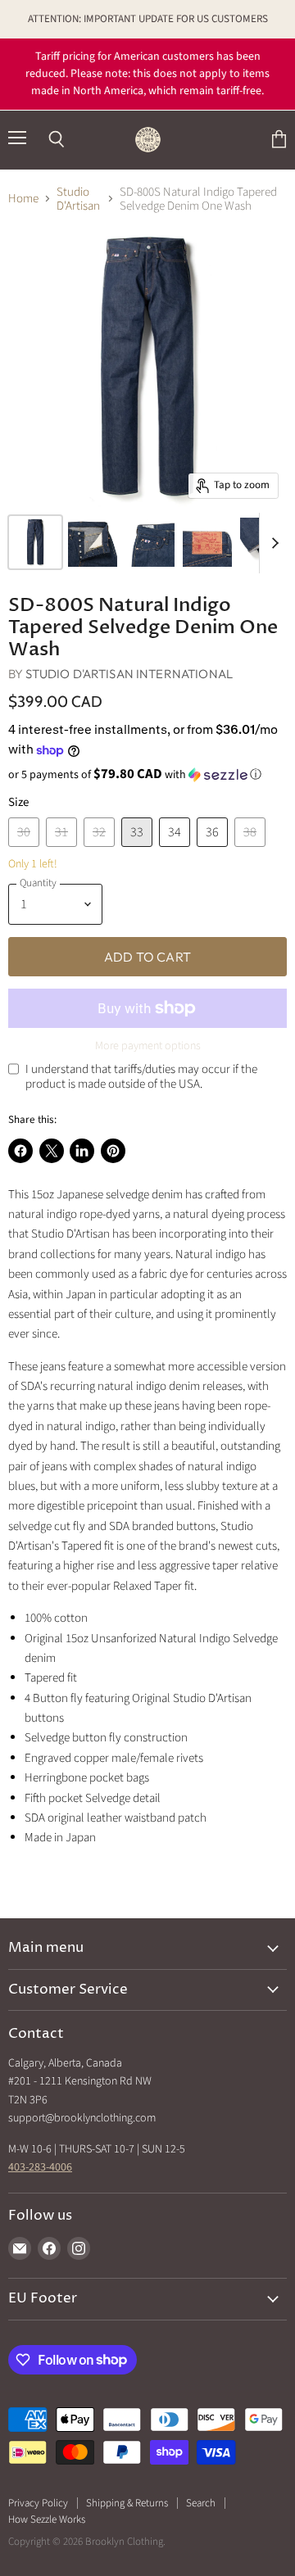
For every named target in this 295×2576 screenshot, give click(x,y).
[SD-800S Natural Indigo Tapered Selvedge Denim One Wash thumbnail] (35, 542)
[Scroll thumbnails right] (272, 543)
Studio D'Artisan (78, 199)
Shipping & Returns (127, 2503)
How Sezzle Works (47, 2519)
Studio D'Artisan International (129, 674)
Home (23, 199)
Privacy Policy (38, 2503)
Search (201, 2503)
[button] (147, 775)
